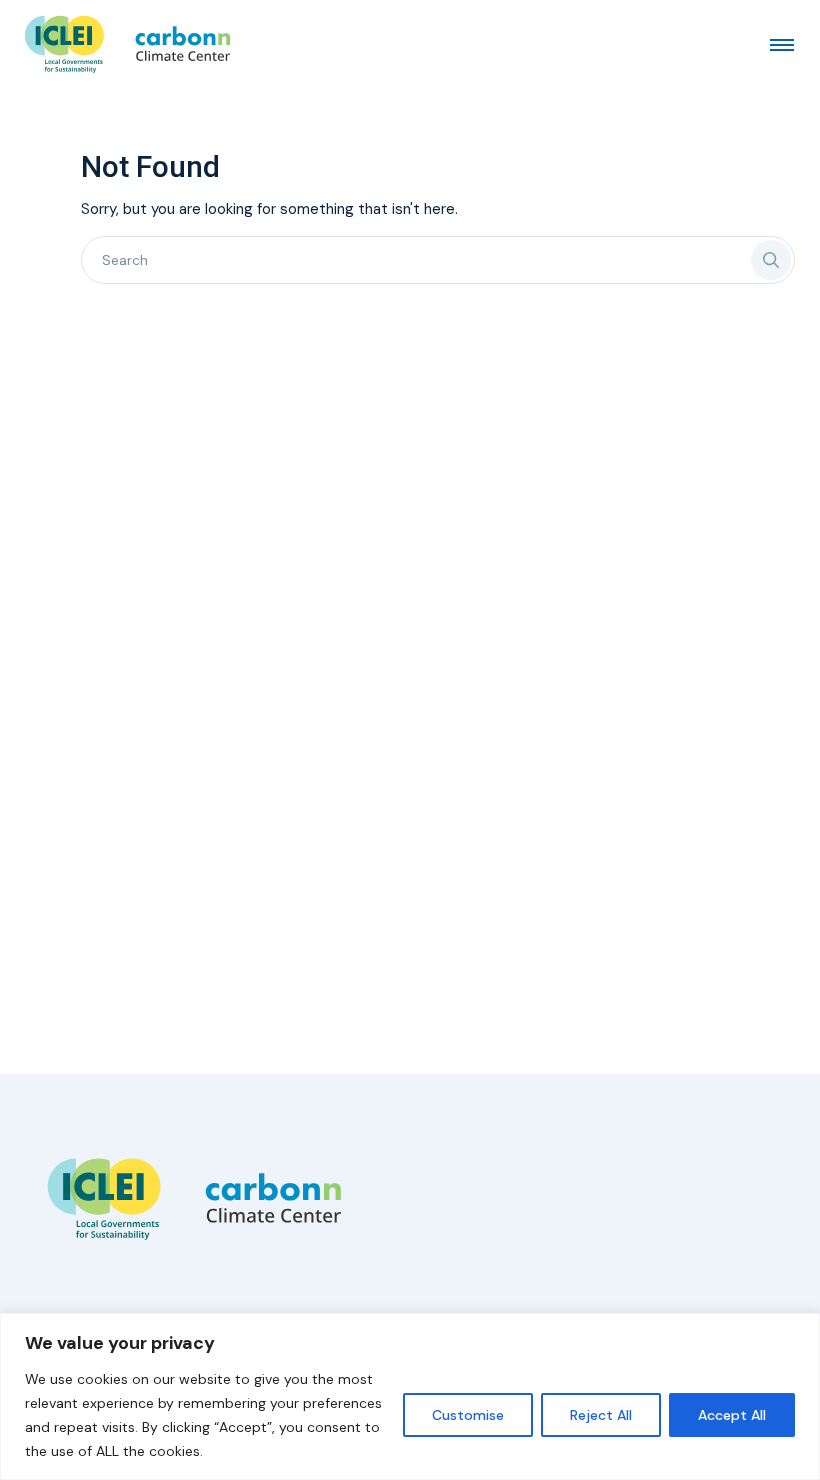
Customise (468, 1415)
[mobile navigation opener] (782, 44)
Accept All (732, 1415)
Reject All (601, 1415)
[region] (410, 1396)
